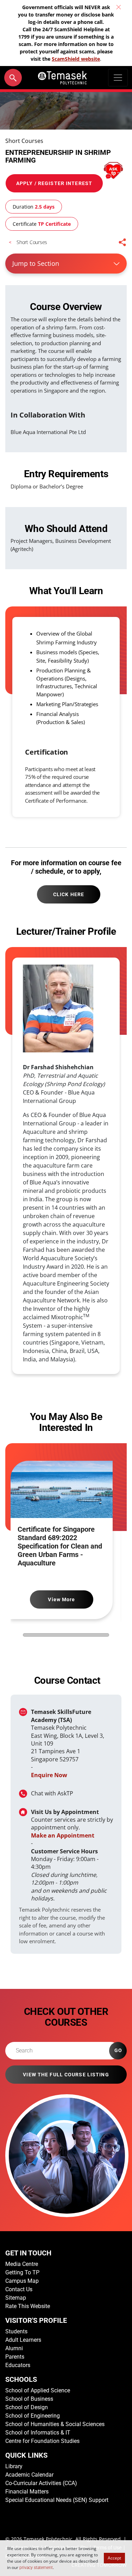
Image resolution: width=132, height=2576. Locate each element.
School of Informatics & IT (38, 2433)
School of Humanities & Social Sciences (55, 2424)
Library (14, 2466)
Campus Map (22, 2281)
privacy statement (36, 2568)
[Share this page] (122, 242)
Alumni (14, 2348)
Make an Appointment (63, 1835)
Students (16, 2331)
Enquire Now (49, 1775)
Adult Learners (23, 2340)
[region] (66, 1168)
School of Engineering (33, 2416)
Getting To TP (22, 2272)
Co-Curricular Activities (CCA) (41, 2483)
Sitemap (16, 2298)
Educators (18, 2365)
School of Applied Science (38, 2390)
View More (61, 1599)
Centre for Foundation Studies (42, 2441)
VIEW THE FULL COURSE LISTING (66, 2075)
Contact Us (19, 2289)
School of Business (29, 2399)
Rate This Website (28, 2306)
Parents (15, 2357)
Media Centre (22, 2264)
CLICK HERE (69, 894)
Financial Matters (27, 2492)
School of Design (27, 2407)
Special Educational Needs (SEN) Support (57, 2500)
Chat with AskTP (52, 1793)
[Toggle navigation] (118, 78)
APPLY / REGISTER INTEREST (54, 183)
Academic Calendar (29, 2475)
